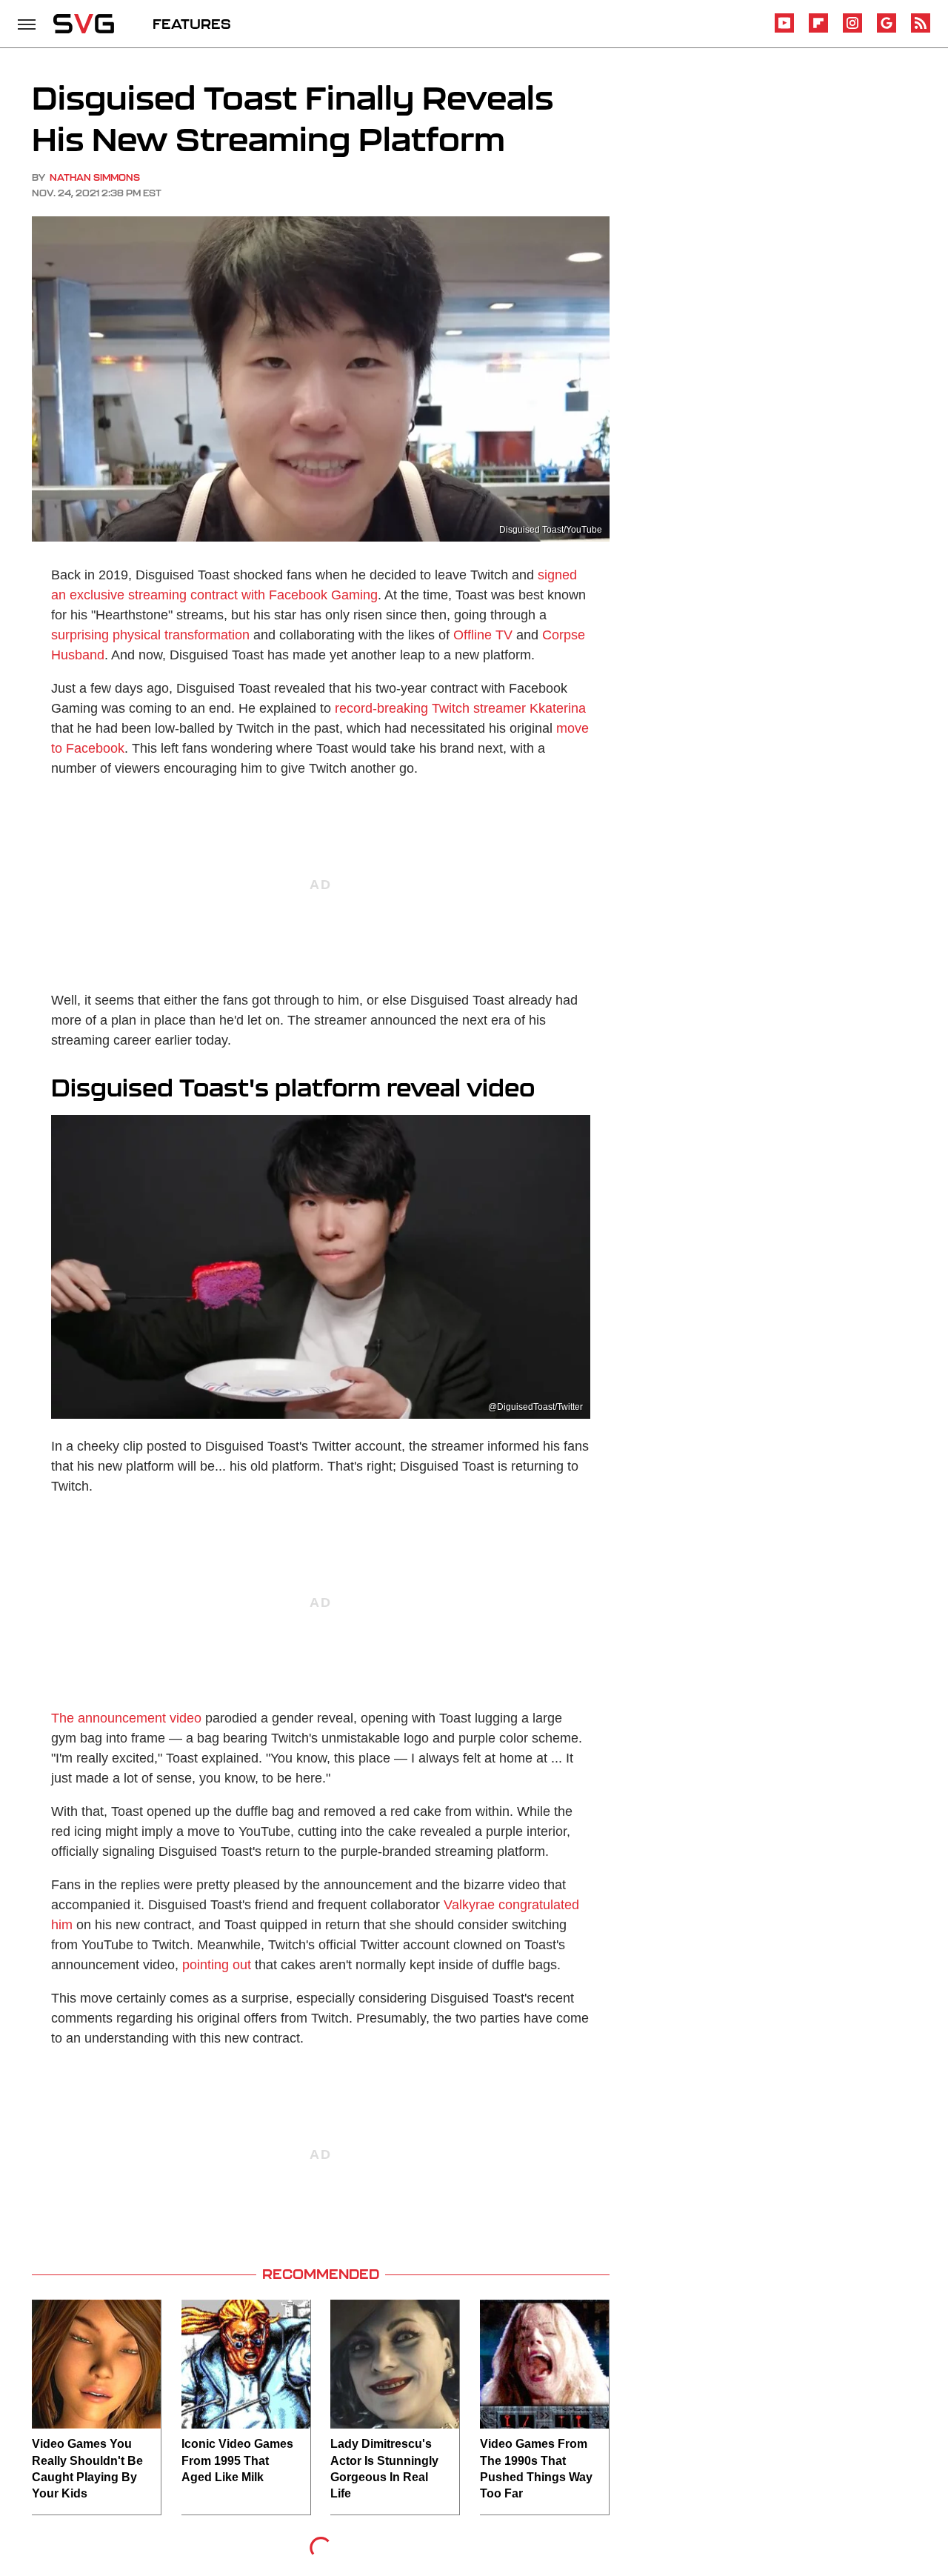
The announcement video (126, 1718)
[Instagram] (852, 30)
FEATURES (192, 24)
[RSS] (921, 30)
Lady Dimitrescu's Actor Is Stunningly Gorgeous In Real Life (384, 2469)
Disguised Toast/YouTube (551, 530)
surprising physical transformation (150, 635)
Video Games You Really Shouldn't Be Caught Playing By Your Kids (87, 2469)
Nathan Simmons (95, 177)
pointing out (217, 1965)
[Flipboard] (818, 30)
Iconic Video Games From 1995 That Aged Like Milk (237, 2460)
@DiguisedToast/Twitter (535, 1407)
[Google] (887, 30)
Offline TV (483, 635)
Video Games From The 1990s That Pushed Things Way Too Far (536, 2469)
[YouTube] (784, 30)
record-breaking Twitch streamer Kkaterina (460, 708)
